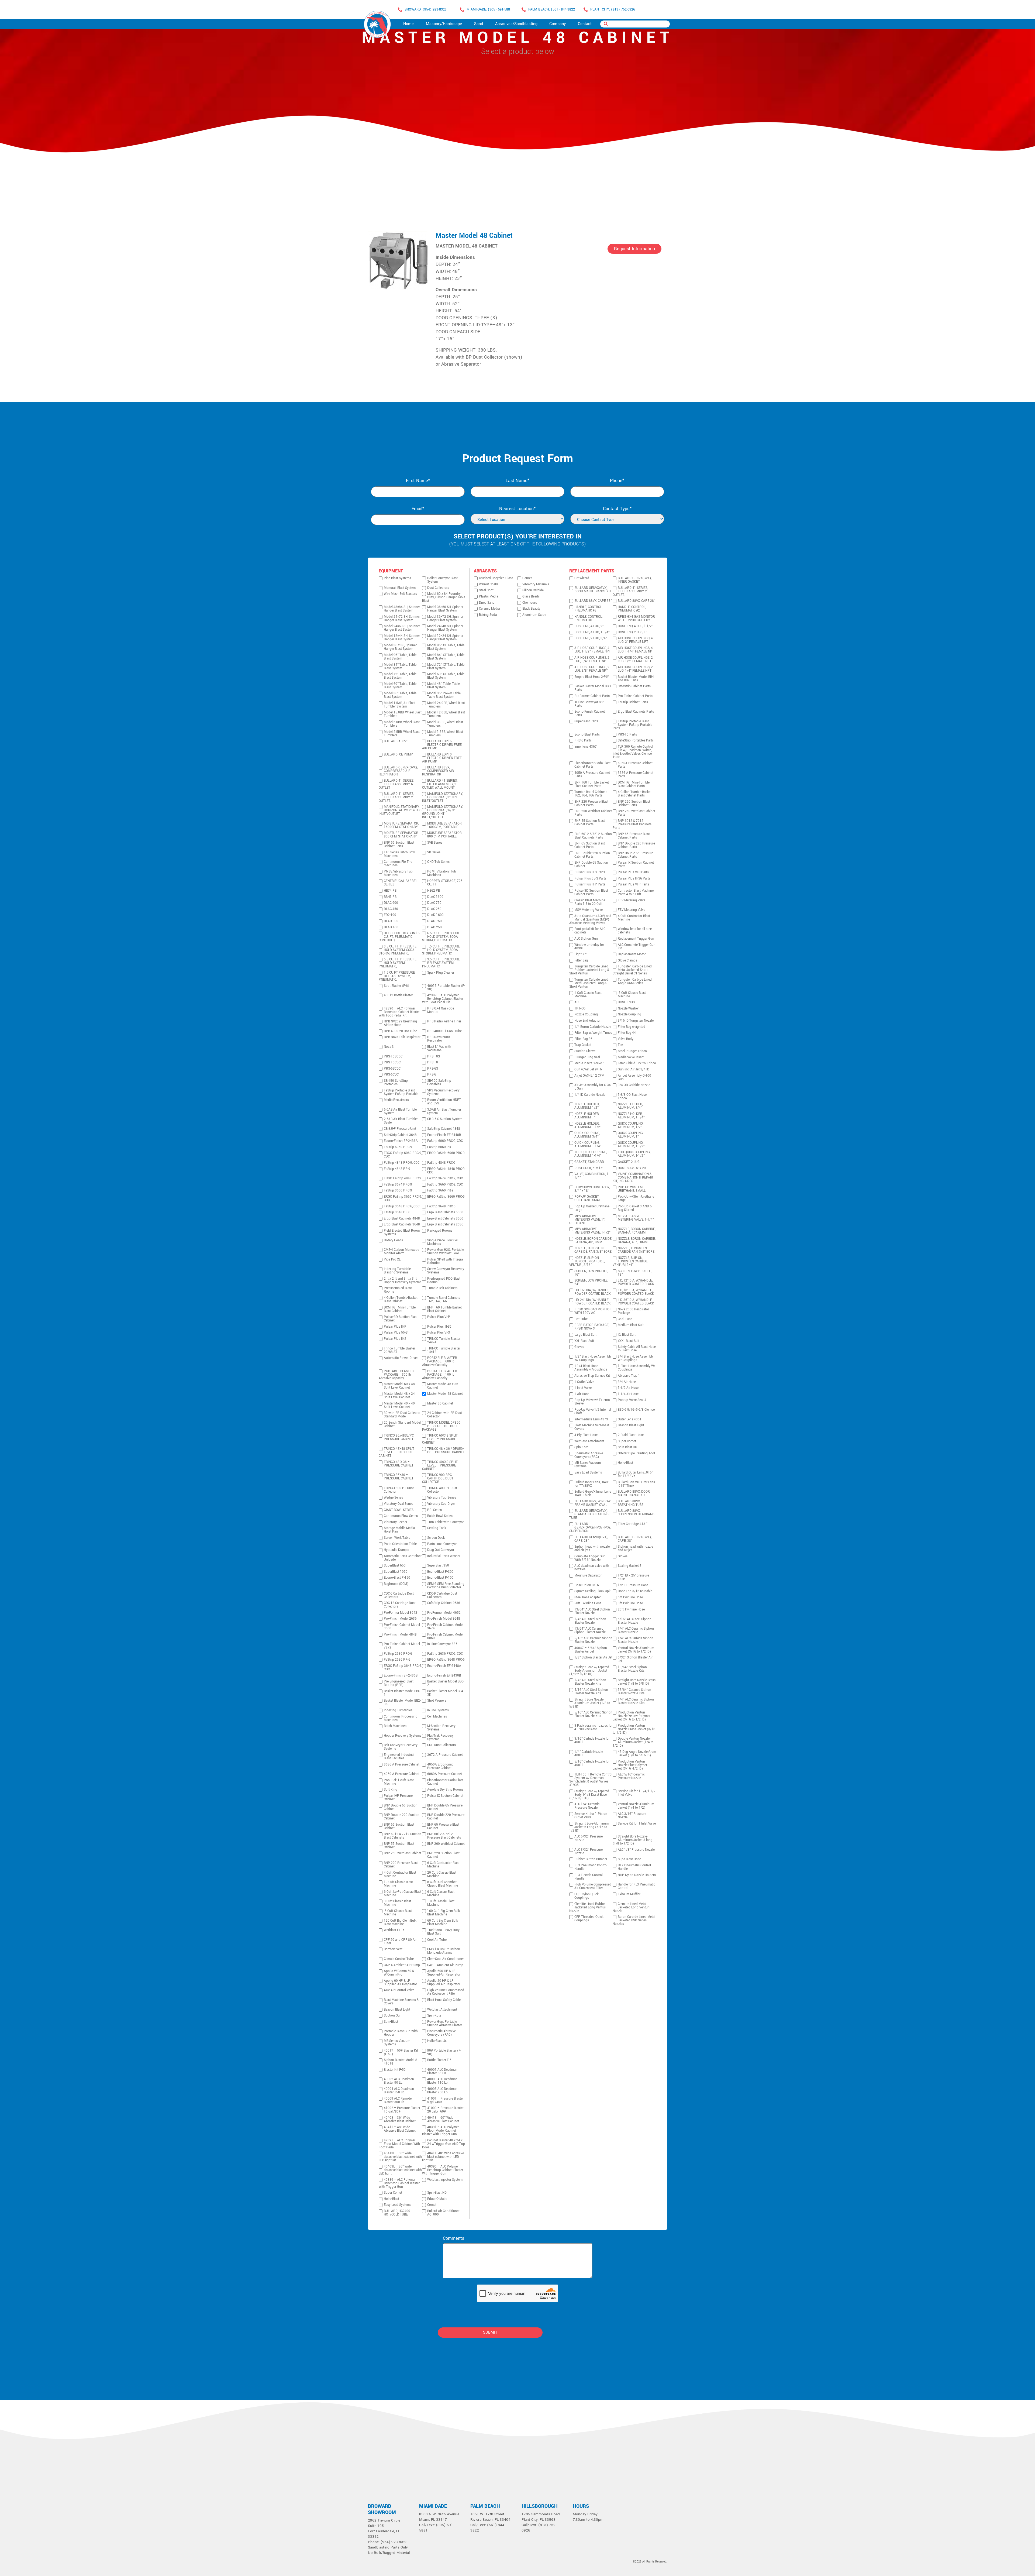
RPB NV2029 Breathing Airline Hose (400, 1023)
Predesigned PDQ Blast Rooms (444, 1280)
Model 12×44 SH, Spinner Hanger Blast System (402, 638)
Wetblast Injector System (445, 2180)
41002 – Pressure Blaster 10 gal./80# (402, 2110)
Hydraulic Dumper (397, 1550)
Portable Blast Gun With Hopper (401, 2033)
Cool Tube (625, 1319)
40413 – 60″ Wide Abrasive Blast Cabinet (443, 2120)
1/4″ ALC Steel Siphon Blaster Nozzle (590, 1621)
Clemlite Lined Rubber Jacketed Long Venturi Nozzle (588, 1907)
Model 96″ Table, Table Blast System (400, 657)
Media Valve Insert (631, 1057)
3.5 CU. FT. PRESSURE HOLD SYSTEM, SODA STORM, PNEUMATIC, (398, 950)
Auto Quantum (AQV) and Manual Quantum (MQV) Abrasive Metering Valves (590, 920)
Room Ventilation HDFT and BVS (444, 1102)
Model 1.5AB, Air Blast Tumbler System (400, 705)
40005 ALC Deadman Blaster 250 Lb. (442, 2091)
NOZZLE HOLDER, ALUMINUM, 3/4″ (630, 1106)
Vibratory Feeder (396, 1522)
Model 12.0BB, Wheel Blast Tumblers (446, 714)
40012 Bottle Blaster (398, 995)
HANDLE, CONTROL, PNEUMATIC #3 (588, 609)
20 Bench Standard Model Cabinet (402, 1424)
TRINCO (580, 1009)
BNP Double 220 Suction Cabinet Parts (592, 855)
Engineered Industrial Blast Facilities (399, 1757)
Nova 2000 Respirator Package (633, 1311)
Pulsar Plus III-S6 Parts (634, 879)
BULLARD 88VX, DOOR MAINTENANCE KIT (634, 1493)
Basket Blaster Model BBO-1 (402, 1693)
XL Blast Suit (627, 1335)
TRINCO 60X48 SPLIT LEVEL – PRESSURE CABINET (440, 1439)
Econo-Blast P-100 (440, 1578)
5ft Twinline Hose (630, 1597)
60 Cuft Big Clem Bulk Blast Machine (443, 1922)
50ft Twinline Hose (588, 1603)
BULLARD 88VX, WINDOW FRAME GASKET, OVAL (592, 1503)
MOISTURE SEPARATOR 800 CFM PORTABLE (444, 835)
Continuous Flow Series (401, 1516)
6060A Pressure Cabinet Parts (635, 765)
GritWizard (582, 578)
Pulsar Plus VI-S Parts (633, 872)
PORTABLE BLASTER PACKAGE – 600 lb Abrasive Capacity (440, 1361)
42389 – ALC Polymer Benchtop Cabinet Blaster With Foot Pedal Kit (443, 999)
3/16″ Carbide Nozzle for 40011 (592, 1740)
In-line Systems (438, 1710)
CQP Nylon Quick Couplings (586, 1896)
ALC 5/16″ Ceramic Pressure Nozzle (631, 1776)
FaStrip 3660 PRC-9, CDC (445, 1185)
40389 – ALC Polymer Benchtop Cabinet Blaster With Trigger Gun (399, 2183)
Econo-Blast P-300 (440, 1572)
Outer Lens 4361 (630, 1419)
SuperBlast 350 (438, 1566)
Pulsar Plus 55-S (396, 1333)
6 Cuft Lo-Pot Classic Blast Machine (403, 1894)
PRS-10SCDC (393, 1057)
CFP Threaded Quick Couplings (589, 1919)
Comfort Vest (393, 1949)
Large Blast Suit (585, 1335)
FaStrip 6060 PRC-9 (398, 1147)
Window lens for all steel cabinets (635, 931)
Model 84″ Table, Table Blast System (400, 667)
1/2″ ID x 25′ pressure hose (633, 1577)
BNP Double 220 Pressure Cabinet (446, 1817)
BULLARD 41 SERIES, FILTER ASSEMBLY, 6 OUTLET (396, 784)
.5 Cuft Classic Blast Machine (398, 1913)
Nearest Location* (517, 509)
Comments (453, 2238)
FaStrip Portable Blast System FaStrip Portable (401, 1092)
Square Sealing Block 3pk (592, 1591)
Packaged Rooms (440, 1231)
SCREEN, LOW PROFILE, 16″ (591, 1273)
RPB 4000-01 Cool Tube (444, 1031)
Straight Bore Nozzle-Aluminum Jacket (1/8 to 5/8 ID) (590, 1703)
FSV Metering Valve (632, 910)
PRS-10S (434, 1057)
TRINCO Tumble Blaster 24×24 (444, 1341)
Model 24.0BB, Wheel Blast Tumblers (446, 705)
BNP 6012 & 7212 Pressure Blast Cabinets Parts (632, 824)
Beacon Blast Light (397, 2010)
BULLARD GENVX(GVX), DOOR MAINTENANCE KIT (593, 590)
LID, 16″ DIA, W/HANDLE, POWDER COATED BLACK (593, 1292)
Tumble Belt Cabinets (442, 1288)
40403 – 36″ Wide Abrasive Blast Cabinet (400, 2120)
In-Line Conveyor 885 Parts (589, 704)
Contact (585, 24)
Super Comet (393, 2193)
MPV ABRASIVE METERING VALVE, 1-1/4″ (636, 1218)
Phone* (617, 481)
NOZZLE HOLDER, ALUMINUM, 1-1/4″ (631, 1116)
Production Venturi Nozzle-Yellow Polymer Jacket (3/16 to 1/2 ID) (632, 1716)
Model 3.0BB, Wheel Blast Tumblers (445, 724)
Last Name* (517, 481)
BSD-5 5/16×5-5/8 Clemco (636, 1410)
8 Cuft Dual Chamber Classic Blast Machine (443, 1884)
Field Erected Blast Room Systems (402, 1232)
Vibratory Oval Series (399, 1504)
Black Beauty (531, 609)
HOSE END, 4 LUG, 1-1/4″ (592, 632)
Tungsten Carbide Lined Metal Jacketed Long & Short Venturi (589, 983)
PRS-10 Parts (627, 735)
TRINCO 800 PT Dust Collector (399, 1490)
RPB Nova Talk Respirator (402, 1037)
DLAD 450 (391, 927)
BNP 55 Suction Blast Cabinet (399, 1846)
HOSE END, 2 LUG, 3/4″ (591, 638)
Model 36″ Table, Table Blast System (400, 695)
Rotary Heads (393, 1240)
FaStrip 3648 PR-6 (397, 1212)
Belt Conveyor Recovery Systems (401, 1747)
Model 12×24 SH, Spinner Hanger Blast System (445, 638)
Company (558, 24)
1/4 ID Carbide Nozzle (590, 1095)
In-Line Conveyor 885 (442, 1644)
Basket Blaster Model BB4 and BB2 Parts (636, 679)
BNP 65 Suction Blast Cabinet (399, 1826)
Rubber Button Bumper (591, 1859)
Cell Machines (437, 1717)
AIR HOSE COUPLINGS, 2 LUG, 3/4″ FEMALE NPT (592, 660)
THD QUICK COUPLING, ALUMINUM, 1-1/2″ (634, 1154)
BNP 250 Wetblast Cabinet (403, 1853)
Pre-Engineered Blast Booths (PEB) (399, 1683)
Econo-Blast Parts (587, 735)
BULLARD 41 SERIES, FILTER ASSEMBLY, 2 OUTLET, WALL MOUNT (440, 784)
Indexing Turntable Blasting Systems (397, 1271)
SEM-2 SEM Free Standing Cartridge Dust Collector (446, 1586)
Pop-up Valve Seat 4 (632, 1400)
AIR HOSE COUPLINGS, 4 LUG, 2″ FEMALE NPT (635, 640)
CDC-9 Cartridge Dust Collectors (442, 1595)
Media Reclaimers (396, 1100)
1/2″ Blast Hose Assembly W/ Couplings (593, 1358)
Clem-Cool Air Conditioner (446, 1959)
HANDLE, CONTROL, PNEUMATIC (588, 619)
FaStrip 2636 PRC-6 (398, 1654)
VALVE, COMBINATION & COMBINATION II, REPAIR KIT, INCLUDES (633, 1178)
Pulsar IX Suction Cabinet (445, 1796)
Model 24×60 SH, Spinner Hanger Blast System (402, 628)
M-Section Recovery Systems (441, 1728)
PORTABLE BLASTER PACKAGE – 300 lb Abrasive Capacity (396, 1375)
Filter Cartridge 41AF (633, 1524)
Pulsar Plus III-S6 (439, 1327)
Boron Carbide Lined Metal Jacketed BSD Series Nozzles (634, 1920)
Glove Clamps (627, 961)
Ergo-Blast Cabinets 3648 (402, 1225)
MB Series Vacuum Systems (397, 2043)
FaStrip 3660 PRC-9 (398, 1191)
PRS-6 (432, 1075)
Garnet (527, 578)
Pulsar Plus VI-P (439, 1317)
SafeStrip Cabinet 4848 (444, 1129)
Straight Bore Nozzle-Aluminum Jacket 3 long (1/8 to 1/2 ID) (633, 1840)
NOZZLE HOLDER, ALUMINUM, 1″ (587, 1116)
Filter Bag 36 (583, 1039)
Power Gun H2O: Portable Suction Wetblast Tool (446, 1252)
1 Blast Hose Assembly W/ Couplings (636, 1368)
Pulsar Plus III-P (395, 1327)
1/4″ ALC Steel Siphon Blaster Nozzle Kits (590, 1682)
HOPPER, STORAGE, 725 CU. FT (445, 883)
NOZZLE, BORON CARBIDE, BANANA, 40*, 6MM (637, 1231)
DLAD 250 (434, 927)
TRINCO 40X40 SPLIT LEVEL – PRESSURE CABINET (440, 1466)
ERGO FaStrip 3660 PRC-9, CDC (403, 1198)
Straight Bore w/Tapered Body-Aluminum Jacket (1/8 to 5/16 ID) (589, 1671)
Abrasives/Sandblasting (516, 24)
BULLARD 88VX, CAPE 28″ (636, 601)
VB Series (434, 852)
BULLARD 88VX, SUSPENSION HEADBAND (636, 1513)
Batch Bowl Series (440, 1516)
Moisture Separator (588, 1576)
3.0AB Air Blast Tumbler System (444, 1111)
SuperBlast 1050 (396, 1572)
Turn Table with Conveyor (446, 1522)
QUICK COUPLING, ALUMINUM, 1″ (631, 1135)
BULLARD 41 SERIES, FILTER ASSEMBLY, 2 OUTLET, (396, 797)
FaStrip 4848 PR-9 (397, 1169)
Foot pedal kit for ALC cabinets (590, 931)
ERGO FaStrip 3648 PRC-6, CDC (403, 1668)
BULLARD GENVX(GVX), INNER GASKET (635, 580)
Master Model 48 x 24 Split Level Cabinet (399, 1396)
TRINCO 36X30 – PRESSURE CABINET (399, 1477)
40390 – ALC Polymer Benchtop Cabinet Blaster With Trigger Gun (443, 2170)
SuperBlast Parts (586, 721)
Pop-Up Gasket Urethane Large (592, 1208)
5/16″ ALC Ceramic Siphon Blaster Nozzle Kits (593, 1714)
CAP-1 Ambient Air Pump (445, 1965)
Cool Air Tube (437, 1940)
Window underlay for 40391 (589, 947)
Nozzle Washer (628, 1009)
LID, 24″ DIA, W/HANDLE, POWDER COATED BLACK (593, 1302)
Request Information (634, 249)
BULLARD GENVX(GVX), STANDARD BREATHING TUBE (589, 1514)
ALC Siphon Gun (586, 939)
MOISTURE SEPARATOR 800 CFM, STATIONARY (401, 835)
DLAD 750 (434, 921)
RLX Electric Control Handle (589, 1877)
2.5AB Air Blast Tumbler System (401, 1121)
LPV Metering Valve (632, 900)
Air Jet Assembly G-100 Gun (634, 1077)
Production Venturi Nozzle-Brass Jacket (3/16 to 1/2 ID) (634, 1729)
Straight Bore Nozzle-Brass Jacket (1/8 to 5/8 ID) (637, 1682)
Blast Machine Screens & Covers (401, 2002)
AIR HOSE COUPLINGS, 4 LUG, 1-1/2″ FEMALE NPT (593, 650)
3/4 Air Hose (627, 1382)
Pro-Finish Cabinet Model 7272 (402, 1646)
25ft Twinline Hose (631, 1610)
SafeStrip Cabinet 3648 (400, 1135)
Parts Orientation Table (400, 1544)
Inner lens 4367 (586, 747)
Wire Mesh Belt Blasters (400, 594)
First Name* (418, 481)
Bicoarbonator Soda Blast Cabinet (445, 1782)
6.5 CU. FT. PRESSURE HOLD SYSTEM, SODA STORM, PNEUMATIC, (441, 937)
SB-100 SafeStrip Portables (439, 1083)
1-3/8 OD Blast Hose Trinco (632, 1097)
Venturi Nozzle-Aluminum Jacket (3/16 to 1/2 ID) (636, 1650)
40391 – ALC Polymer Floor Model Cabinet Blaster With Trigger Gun (440, 2131)
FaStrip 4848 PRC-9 (441, 1163)
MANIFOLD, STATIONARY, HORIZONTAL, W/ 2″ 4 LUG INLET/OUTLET (400, 810)
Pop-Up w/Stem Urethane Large (636, 1198)
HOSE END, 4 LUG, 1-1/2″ (635, 626)
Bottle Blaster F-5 (439, 2060)
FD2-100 (390, 915)
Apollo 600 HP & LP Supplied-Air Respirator (444, 1973)
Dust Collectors (438, 588)
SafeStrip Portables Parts (636, 741)
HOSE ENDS (626, 1002)
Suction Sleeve (585, 1051)
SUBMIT (490, 2332)
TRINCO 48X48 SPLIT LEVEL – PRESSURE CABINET (396, 1452)
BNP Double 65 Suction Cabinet (401, 1807)
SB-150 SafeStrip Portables (396, 1083)
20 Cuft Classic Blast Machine (442, 1874)
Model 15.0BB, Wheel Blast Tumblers (403, 714)
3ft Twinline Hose (630, 1603)
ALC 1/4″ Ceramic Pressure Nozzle (587, 1806)
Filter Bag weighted (632, 1027)
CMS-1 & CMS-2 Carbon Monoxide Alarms (444, 1951)
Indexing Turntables (398, 1710)
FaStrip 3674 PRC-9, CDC (445, 1178)
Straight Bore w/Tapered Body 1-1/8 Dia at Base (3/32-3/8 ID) (589, 1795)
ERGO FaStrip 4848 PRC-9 (403, 1178)
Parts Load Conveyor (442, 1544)
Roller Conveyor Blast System (442, 580)
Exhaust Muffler (629, 1894)
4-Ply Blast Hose (586, 1435)
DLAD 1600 (435, 915)
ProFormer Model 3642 (401, 1613)
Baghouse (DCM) (396, 1584)
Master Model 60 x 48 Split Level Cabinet (399, 1386)
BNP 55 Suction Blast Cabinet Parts (399, 844)
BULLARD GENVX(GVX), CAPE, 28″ (591, 1539)
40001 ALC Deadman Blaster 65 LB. (442, 2072)
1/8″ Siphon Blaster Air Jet (593, 1658)
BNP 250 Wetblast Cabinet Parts (593, 813)
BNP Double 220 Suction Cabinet (402, 1817)
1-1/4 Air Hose (628, 1394)
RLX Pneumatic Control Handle (591, 1867)
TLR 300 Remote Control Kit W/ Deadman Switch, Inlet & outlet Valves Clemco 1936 (633, 752)
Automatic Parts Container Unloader (403, 1558)
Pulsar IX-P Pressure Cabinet (398, 1798)
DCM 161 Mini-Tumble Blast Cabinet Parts (634, 784)
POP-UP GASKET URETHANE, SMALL (588, 1198)
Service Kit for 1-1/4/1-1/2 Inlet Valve (637, 1793)
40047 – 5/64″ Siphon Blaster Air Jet (591, 1650)
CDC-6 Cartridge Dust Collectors (399, 1595)
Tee (620, 1045)
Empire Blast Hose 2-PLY (592, 677)
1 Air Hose (582, 1394)
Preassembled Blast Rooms (398, 1290)
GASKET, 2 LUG (629, 1162)
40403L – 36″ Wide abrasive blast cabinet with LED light (400, 2170)
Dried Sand (487, 603)
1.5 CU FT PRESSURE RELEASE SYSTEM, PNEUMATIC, (397, 976)
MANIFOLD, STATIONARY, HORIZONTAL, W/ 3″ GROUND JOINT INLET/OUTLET (442, 812)
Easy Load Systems (398, 2205)
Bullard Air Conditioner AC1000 (443, 2213)
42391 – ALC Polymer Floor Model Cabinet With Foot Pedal (399, 2144)
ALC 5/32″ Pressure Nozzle (589, 1838)
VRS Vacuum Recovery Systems (443, 1092)
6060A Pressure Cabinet (445, 1774)
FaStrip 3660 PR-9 (440, 1191)
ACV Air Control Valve (399, 1990)
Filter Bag (581, 961)
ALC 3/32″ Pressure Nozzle (589, 1852)
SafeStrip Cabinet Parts (634, 686)
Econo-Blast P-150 (397, 1578)
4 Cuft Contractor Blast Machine (400, 1874)
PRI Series (434, 1510)
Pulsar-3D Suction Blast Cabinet (401, 1319)
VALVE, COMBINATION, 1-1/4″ (592, 1176)
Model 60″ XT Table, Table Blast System (446, 676)
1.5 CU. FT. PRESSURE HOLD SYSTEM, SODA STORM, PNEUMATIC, (441, 950)
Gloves (579, 1347)
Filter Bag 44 (627, 1033)
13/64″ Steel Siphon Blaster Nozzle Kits (632, 1669)
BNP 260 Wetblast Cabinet (446, 1844)
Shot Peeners (437, 1701)
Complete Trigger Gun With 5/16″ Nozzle (590, 1558)
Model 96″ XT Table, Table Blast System (446, 647)
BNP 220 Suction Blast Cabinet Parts (634, 803)
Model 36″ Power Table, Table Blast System (444, 695)
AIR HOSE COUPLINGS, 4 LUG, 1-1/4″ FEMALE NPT (636, 650)
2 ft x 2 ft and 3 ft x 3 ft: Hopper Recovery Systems (403, 1280)
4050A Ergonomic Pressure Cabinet (440, 1766)
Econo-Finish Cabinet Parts (590, 713)
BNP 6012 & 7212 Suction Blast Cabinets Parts (593, 836)
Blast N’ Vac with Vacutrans (439, 1049)
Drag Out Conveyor (441, 1550)
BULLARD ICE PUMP (398, 755)
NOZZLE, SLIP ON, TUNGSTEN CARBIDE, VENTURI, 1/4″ (630, 1261)
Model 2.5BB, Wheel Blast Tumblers (402, 734)
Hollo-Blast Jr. (437, 2041)
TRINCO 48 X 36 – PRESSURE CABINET (399, 1464)
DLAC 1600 (435, 897)
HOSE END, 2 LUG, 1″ (632, 632)
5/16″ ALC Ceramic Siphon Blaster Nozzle (593, 1640)
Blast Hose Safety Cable (444, 2000)
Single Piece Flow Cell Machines (443, 1242)
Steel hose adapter (588, 1597)
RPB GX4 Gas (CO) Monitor (441, 1010)
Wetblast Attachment (442, 2010)
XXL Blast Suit (584, 1341)
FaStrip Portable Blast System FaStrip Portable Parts (632, 725)
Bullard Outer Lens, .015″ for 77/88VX (635, 1474)
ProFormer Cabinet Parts (592, 696)
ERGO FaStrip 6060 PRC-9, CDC (403, 1155)
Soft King (391, 1790)
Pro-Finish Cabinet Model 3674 (445, 1627)
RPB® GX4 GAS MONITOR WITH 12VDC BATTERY (636, 619)
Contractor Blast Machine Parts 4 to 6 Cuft (636, 892)
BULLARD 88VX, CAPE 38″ (593, 601)
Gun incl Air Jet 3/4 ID (634, 1069)
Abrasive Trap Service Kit (592, 1376)
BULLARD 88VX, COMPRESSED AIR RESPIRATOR (438, 771)
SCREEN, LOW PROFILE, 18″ (635, 1273)
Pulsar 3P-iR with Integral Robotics (445, 1261)
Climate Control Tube (399, 1959)
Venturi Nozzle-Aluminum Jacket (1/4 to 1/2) (636, 1806)
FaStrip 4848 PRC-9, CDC (402, 1163)
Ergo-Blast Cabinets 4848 (402, 1219)
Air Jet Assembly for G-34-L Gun (593, 1087)
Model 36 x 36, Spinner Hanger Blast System (400, 647)
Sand (479, 24)
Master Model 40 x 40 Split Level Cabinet (399, 1405)
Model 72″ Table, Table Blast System (400, 676)
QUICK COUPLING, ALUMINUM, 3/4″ (587, 1135)
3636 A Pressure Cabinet (402, 1765)
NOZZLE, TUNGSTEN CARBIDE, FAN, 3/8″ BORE (593, 1250)
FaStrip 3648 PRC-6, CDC (402, 1206)
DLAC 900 (391, 903)
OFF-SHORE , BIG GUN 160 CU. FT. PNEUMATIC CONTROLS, (400, 937)
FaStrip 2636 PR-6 (397, 1660)
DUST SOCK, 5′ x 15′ (589, 1168)
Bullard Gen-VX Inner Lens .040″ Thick (593, 1493)
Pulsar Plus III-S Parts (590, 872)
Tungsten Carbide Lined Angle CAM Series (635, 981)
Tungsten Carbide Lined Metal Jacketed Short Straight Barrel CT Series (632, 970)
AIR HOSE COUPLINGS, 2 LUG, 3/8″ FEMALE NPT (592, 669)
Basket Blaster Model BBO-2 (446, 1683)
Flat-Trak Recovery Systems (440, 1737)
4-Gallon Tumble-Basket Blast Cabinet (401, 1300)
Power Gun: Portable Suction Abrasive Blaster (445, 2024)
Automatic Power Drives (401, 1358)
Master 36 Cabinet (440, 1404)
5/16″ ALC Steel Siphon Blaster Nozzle (635, 1621)
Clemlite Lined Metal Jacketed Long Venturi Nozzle (631, 1907)
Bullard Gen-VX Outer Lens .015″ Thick (636, 1484)
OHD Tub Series (438, 862)
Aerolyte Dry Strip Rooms (445, 1790)
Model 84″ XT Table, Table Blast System (446, 657)
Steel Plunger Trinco (632, 1051)
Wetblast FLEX (394, 1930)
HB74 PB (390, 891)
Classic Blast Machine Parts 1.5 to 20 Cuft (590, 902)
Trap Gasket (583, 1045)
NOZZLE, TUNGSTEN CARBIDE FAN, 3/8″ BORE (636, 1250)
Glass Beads (531, 597)
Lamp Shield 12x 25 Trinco (637, 1063)
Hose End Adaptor (587, 1021)
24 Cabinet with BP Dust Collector (445, 1415)
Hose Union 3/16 (587, 1585)
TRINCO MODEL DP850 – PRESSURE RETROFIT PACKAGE (443, 1426)
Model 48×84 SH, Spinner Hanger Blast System (402, 609)
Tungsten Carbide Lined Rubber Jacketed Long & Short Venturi (589, 970)
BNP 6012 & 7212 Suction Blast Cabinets (403, 1836)
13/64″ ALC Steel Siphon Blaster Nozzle (592, 1611)
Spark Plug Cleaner (441, 973)
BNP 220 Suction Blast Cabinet (443, 1855)
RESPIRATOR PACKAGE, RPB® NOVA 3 (592, 1327)
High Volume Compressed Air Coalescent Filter (446, 1992)
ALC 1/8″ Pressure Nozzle (636, 1850)
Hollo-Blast (391, 2199)
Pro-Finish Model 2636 (400, 1619)
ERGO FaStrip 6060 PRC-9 (446, 1153)
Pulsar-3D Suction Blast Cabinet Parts (591, 892)
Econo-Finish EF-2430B (444, 1676)
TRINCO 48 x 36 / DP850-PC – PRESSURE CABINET (446, 1451)
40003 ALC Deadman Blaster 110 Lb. (442, 2081)
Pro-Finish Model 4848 (400, 1635)
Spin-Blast (391, 2022)
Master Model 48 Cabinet (474, 236)
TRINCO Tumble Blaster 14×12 (444, 1350)
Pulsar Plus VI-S (439, 1333)
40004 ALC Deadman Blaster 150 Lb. (399, 2091)
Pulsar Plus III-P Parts (590, 885)
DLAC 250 (434, 909)
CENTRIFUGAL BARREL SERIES (401, 883)
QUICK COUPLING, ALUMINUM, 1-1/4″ (588, 1145)
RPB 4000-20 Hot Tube (400, 1031)
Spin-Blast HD (437, 2193)
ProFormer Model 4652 (444, 1613)
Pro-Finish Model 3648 (444, 1619)
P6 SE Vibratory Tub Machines (398, 873)
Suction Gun (393, 2016)
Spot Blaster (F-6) (396, 986)
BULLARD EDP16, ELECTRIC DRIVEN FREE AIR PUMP (442, 745)
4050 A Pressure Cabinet (402, 1774)
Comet (432, 2205)
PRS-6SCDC (392, 1069)
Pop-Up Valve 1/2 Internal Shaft (593, 1411)
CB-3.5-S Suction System (445, 1119)
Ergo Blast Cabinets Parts (636, 712)
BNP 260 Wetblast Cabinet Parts (636, 813)
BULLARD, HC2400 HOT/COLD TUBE (397, 2213)
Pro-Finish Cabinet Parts (635, 696)
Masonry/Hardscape (444, 24)
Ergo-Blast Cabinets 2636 (445, 1225)
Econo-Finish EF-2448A (444, 1666)
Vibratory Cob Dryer (441, 1504)
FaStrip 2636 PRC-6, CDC (445, 1654)
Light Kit (580, 954)
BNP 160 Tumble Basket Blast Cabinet (444, 1309)
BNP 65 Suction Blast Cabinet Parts (590, 845)
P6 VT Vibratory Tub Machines (442, 873)
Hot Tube (581, 1319)
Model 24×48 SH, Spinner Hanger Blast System (445, 628)
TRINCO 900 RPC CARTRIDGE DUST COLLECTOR (438, 1478)
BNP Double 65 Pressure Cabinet (445, 1807)
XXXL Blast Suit (629, 1341)
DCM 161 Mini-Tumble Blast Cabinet (400, 1309)
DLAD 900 (391, 921)
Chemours (530, 603)
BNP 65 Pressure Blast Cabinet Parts (634, 836)
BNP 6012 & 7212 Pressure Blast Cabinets (444, 1836)
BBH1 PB (390, 897)
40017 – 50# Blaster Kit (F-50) (401, 2052)
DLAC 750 (434, 903)
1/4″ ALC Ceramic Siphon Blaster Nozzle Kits (636, 1701)
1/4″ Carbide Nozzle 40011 (589, 1754)
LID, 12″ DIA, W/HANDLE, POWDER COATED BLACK (636, 1282)
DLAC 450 (391, 909)
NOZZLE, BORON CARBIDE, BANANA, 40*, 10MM (637, 1241)
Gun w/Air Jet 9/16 (588, 1069)
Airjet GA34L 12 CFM (589, 1076)
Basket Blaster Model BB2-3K (402, 1702)
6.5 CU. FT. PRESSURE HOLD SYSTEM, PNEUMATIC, (398, 963)
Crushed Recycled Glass (496, 578)
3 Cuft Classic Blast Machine (397, 1903)
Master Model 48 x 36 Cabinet (443, 1386)
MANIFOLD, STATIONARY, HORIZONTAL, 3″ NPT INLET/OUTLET (442, 797)
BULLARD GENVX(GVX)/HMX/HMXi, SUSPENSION (590, 1528)
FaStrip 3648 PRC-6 (441, 1206)
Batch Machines (395, 1726)
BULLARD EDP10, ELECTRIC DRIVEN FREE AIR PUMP (442, 758)
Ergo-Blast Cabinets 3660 (445, 1219)
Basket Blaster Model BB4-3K (446, 1693)
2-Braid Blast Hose (631, 1435)
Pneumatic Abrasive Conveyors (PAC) (441, 2033)
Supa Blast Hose (629, 1859)
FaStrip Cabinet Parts (633, 702)
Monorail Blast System (400, 588)
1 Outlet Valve (584, 1382)
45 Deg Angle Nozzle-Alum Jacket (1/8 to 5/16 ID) (637, 1754)
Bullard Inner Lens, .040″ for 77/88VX (592, 1484)
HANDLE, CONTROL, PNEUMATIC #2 (632, 609)
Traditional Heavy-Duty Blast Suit (443, 1932)
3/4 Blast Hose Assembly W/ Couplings (636, 1358)
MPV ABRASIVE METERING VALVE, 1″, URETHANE (587, 1220)
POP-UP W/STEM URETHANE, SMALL (632, 1189)
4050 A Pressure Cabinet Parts (592, 775)
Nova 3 (389, 1047)
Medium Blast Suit (631, 1325)
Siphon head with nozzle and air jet (635, 1548)
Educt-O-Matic (437, 2199)
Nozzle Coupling (586, 1014)
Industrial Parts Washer (444, 1556)
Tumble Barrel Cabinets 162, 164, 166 (444, 1300)
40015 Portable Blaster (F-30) (446, 988)
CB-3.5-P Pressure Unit (400, 1129)
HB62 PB (434, 891)
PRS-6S (433, 1069)
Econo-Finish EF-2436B (401, 1676)
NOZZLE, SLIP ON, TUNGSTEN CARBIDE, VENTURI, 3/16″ (587, 1261)
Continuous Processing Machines (401, 1718)
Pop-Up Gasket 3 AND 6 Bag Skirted (635, 1208)
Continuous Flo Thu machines (398, 864)
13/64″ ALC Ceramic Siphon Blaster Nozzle (590, 1630)
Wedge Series (393, 1498)
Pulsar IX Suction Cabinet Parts (636, 864)
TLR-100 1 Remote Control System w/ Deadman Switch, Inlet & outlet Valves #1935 (591, 1780)
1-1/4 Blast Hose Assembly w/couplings (591, 1368)
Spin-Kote (434, 2016)
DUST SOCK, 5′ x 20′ (632, 1168)
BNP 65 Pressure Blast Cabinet (443, 1826)
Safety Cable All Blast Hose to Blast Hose (637, 1349)
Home (408, 24)
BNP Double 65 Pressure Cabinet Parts (635, 855)
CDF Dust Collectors (441, 1745)
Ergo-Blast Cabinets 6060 (445, 1212)
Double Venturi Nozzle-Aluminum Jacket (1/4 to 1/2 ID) (633, 1742)
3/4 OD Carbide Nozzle (634, 1085)
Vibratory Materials (536, 584)
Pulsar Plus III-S (395, 1339)
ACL (577, 1002)
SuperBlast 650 (395, 1566)
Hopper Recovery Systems (403, 1736)
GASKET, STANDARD (589, 1162)
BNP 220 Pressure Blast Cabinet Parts (591, 803)
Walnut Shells (489, 584)
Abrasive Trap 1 (629, 1376)
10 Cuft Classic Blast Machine (398, 1884)
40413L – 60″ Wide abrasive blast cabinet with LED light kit (400, 2157)
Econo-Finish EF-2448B (444, 1135)
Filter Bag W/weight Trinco (593, 1033)
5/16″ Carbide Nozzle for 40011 (592, 1763)
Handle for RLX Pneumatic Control (636, 1886)
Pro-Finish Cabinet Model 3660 (402, 1627)
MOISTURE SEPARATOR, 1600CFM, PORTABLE (445, 825)
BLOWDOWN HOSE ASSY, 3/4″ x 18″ (592, 1189)
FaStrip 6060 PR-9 (440, 1147)
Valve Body (626, 1039)
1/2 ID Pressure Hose (633, 1585)
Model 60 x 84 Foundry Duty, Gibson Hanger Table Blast (444, 597)
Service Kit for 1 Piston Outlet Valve (591, 1816)
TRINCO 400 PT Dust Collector (442, 1490)
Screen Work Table (397, 1538)
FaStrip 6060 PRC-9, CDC (445, 1141)
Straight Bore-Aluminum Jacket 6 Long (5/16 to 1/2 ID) (589, 1827)
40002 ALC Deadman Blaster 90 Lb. (399, 2081)
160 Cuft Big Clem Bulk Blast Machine (444, 1913)
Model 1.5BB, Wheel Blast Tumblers (445, 734)
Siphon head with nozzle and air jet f (592, 1548)
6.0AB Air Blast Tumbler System (401, 1111)
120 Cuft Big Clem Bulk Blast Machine (400, 1922)
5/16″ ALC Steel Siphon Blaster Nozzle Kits (591, 1692)
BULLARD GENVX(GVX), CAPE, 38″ (635, 1539)
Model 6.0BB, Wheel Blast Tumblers (402, 724)
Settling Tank (437, 1528)
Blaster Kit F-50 (395, 2070)
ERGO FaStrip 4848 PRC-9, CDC (446, 1171)
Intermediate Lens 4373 (591, 1419)
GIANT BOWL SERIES (399, 1510)
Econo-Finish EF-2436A (401, 1141)
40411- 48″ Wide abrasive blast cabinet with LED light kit (443, 2157)
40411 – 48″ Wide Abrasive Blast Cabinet (400, 2129)
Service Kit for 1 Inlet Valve (637, 1824)
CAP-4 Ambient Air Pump (402, 1965)
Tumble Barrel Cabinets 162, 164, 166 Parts (591, 794)
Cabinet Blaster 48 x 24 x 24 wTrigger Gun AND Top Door (444, 2144)
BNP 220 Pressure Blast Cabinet (401, 1865)
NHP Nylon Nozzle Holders (637, 1875)
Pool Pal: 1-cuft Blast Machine (399, 1782)
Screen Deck (436, 1538)
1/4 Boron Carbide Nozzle (593, 1027)
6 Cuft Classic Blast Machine (441, 1894)
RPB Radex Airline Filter (444, 1021)
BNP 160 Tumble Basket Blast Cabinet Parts (592, 784)
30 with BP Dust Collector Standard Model (402, 1415)
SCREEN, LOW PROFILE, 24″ (591, 1282)
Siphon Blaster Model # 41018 (400, 2062)
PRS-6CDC (391, 1075)
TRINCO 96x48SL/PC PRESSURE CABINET (399, 1437)
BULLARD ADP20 (396, 741)
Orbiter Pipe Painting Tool (636, 1453)
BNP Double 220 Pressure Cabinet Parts (636, 845)
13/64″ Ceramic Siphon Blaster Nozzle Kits (634, 1692)
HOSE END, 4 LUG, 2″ (589, 626)
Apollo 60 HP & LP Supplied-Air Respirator (400, 1983)
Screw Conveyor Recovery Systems (446, 1271)
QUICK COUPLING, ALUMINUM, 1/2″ (631, 1125)
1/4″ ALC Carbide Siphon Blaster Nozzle (636, 1640)
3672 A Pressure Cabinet (445, 1755)
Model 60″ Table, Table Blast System (400, 686)
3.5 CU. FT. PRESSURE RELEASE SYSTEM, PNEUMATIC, (441, 963)
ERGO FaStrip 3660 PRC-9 (446, 1197)
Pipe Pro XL (392, 1260)
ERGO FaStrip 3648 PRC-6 (446, 1660)
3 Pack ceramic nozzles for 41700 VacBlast (594, 1727)
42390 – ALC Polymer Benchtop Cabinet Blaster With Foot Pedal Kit (399, 1012)
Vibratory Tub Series (442, 1498)
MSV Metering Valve (589, 910)
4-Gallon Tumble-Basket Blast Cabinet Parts (635, 794)
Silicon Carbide (533, 590)
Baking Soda (488, 615)
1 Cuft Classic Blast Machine (441, 1903)
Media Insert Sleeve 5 (589, 1063)
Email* (418, 509)
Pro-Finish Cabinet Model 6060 (445, 1636)
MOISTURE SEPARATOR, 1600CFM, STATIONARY (401, 825)
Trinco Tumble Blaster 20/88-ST (399, 1350)
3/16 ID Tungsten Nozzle (636, 1021)
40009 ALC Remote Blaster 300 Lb (398, 2100)
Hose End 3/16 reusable (635, 1591)
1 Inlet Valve (583, 1388)
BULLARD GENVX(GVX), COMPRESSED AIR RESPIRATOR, (398, 771)
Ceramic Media (489, 609)
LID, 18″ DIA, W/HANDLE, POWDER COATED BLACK (636, 1292)
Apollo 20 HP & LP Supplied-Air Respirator (444, 1983)
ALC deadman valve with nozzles (592, 1568)
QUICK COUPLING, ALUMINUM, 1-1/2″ (631, 1145)
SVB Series (435, 843)
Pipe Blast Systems (397, 578)
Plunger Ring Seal (587, 1057)
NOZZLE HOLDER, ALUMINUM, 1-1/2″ (588, 1125)
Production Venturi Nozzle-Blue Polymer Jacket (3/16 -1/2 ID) (630, 1765)
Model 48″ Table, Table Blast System (444, 686)
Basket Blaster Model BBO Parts (593, 688)
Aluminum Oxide (534, 615)
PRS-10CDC (392, 1062)
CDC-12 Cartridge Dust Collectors (400, 1605)
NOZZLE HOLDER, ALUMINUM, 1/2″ (587, 1106)
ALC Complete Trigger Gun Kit (637, 947)
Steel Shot (486, 590)
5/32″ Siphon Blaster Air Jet (635, 1659)
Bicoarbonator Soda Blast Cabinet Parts (592, 765)
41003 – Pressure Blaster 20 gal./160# (445, 2110)
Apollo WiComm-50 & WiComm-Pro (399, 1973)
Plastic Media (489, 597)
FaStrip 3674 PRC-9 (398, 1185)
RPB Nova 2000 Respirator (439, 1039)
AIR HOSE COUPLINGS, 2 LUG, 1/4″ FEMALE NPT (635, 669)
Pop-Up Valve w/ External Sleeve (592, 1402)
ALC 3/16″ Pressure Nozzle (632, 1816)
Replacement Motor (632, 954)
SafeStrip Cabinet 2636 (444, 1603)
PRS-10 (433, 1062)
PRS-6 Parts (583, 741)
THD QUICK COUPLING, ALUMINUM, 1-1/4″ (591, 1154)
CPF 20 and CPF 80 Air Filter (400, 1942)
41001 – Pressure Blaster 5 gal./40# (445, 2100)
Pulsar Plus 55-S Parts (590, 879)
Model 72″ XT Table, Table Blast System (446, 667)
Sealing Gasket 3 (630, 1566)
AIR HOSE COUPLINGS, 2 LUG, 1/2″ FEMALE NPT (635, 660)
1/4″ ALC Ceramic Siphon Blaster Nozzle (636, 1630)
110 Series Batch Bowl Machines (400, 854)
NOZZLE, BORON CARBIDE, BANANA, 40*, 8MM (593, 1241)
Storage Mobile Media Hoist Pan (399, 1530)
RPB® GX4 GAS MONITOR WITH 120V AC (593, 1311)
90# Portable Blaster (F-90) (444, 2052)
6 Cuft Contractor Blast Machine (443, 1865)
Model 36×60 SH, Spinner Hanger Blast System (445, 609)
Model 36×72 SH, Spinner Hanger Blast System (445, 619)
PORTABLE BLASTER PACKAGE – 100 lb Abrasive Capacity (440, 1375)
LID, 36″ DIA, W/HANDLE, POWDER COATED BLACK (636, 1302)
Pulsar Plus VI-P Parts (633, 885)
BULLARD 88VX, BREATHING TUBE (631, 1503)
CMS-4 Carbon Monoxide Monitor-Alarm (401, 1252)
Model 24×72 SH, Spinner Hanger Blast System (402, 619)
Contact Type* (617, 509)
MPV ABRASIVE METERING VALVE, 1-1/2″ (592, 1231)
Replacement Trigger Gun (636, 939)
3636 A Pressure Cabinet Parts (636, 775)
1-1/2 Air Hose (628, 1388)
